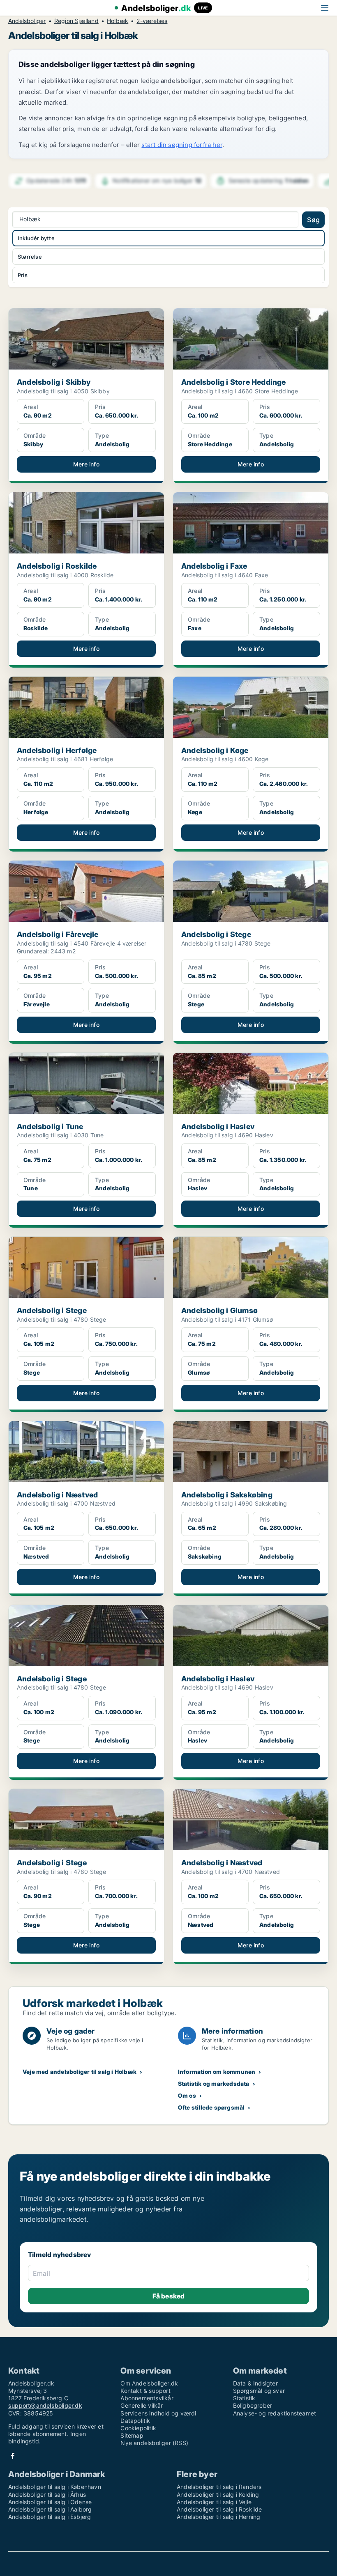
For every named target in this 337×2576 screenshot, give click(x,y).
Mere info (86, 464)
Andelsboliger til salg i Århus (47, 2494)
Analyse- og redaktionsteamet (275, 2413)
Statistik (244, 2398)
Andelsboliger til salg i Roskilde (219, 2509)
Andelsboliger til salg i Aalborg (50, 2509)
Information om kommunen (217, 2072)
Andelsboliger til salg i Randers (219, 2487)
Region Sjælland (76, 21)
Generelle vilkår (142, 2405)
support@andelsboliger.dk (45, 2405)
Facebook (13, 2456)
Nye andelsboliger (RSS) (154, 2443)
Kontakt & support (145, 2391)
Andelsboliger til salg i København (55, 2487)
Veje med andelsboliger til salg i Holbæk (80, 2072)
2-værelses (152, 21)
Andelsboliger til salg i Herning (218, 2517)
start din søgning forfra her (182, 145)
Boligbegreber (253, 2405)
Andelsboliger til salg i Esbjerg (50, 2517)
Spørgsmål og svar (259, 2391)
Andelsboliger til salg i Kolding (218, 2494)
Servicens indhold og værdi (158, 2413)
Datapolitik (135, 2421)
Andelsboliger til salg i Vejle (214, 2502)
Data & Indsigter (255, 2383)
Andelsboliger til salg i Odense (50, 2502)
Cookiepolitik (138, 2428)
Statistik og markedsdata (214, 2084)
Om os (187, 2095)
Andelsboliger (27, 21)
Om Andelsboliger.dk (149, 2383)
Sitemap (132, 2435)
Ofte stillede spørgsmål (211, 2107)
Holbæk (118, 21)
